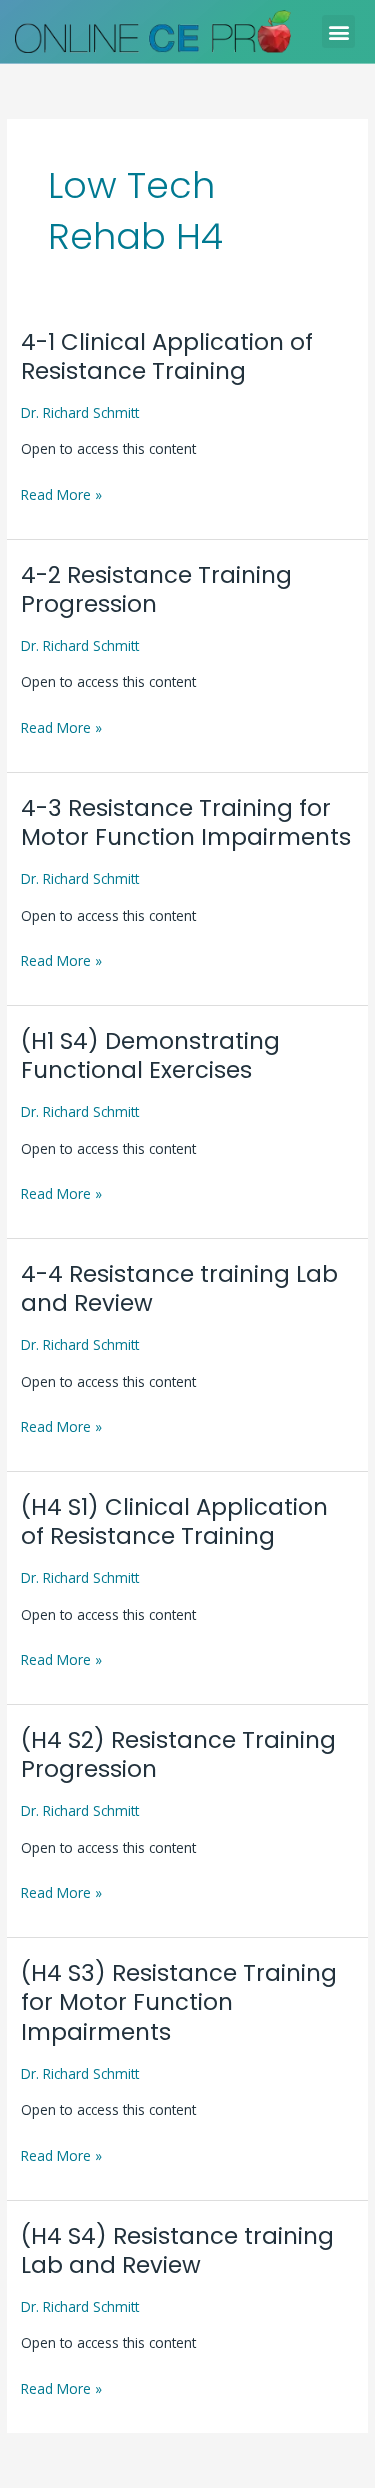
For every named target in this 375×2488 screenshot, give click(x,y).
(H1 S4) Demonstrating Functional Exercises (150, 1056)
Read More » (61, 493)
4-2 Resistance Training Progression (156, 590)
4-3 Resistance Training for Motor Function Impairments (186, 823)
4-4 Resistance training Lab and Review (179, 1289)
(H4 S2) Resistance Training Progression (178, 1755)
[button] (338, 31)
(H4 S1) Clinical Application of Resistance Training (174, 1522)
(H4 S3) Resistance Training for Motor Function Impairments (179, 2002)
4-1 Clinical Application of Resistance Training (167, 357)
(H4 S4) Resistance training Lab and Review (177, 2251)
